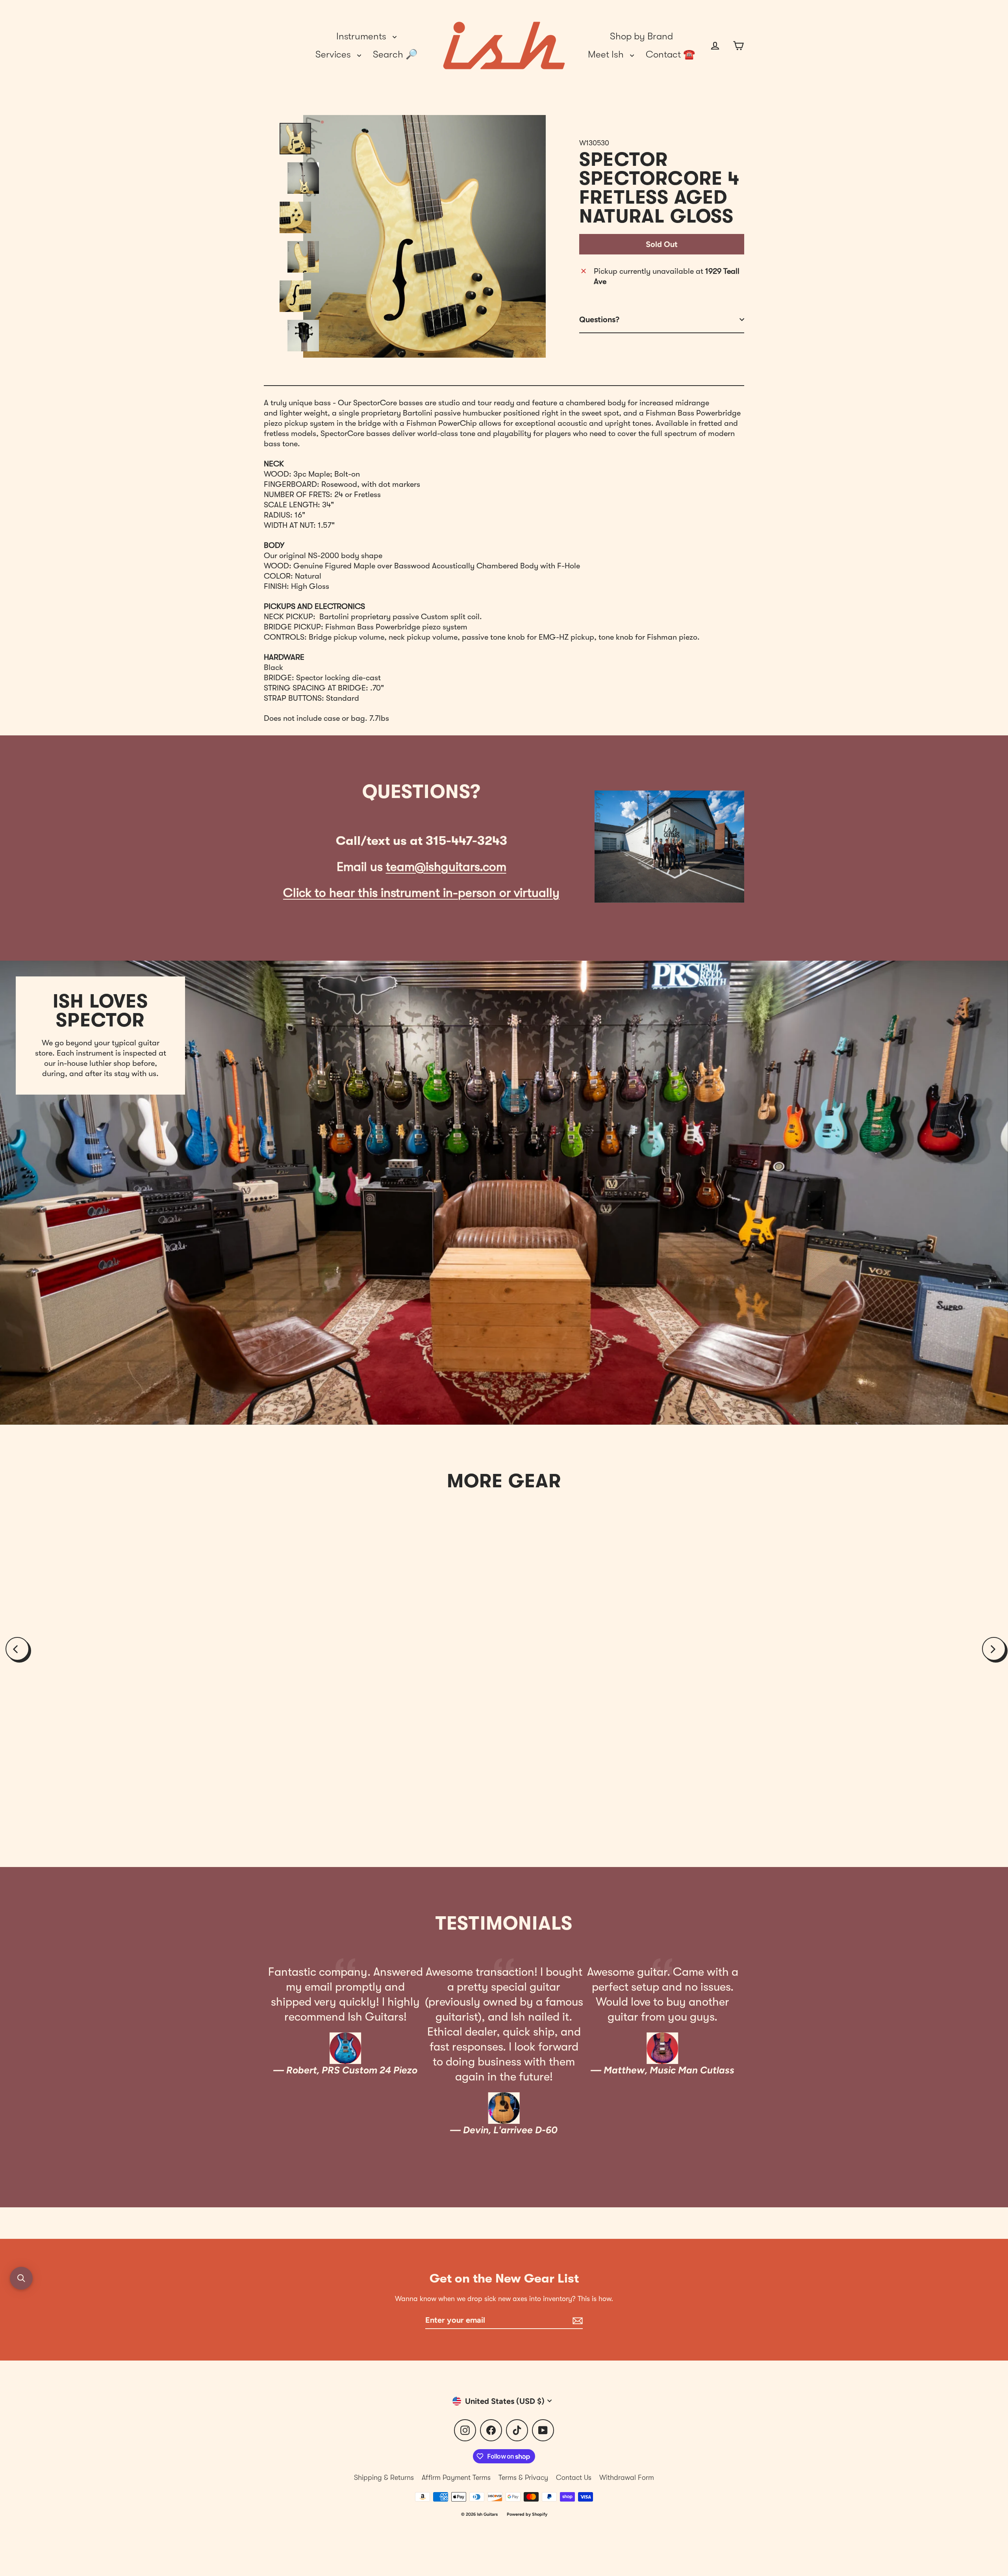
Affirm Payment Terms (456, 2478)
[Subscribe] (576, 2320)
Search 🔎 (395, 54)
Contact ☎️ (670, 54)
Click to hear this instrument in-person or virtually (421, 893)
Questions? (599, 319)
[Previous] (17, 1649)
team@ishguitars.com (446, 867)
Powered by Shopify (527, 2514)
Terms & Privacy (523, 2478)
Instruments (362, 36)
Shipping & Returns (384, 2478)
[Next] (994, 1649)
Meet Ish (607, 54)
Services (334, 54)
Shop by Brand (641, 36)
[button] (21, 2278)
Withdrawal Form (627, 2478)
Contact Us (574, 2478)
